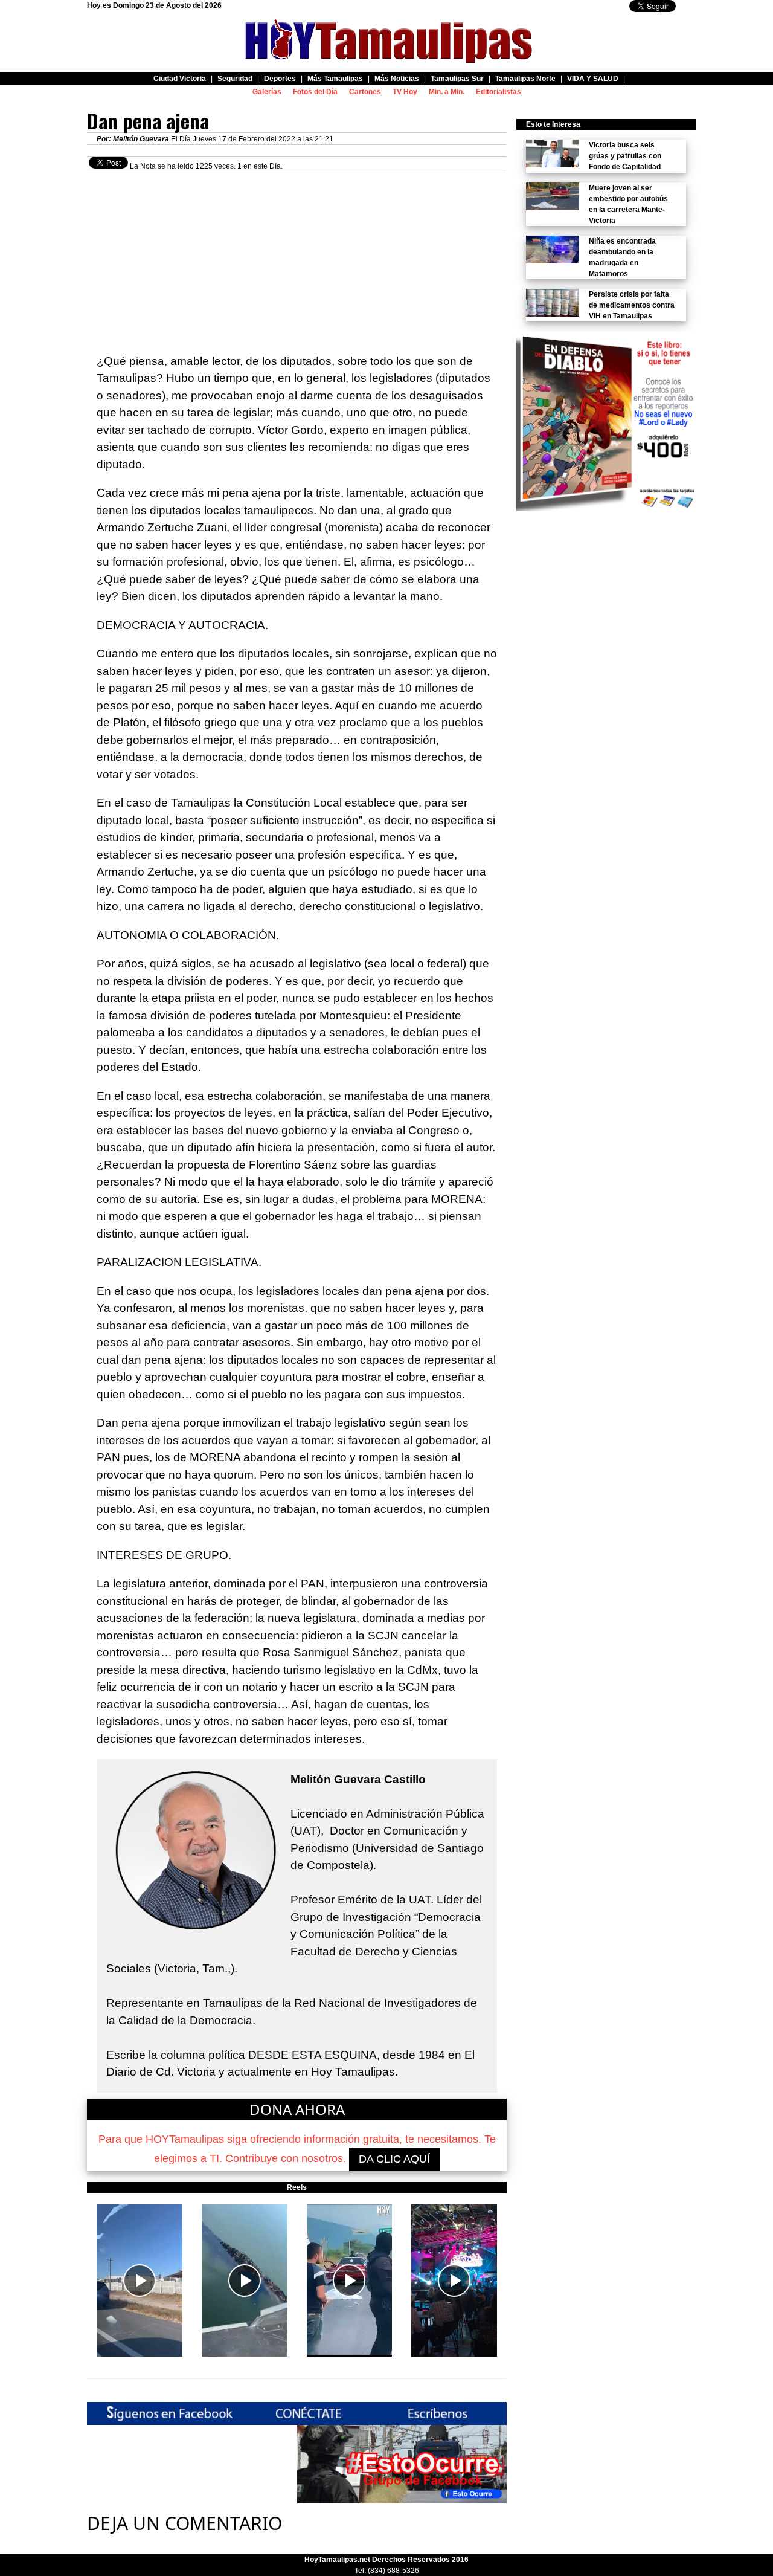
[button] (140, 2281)
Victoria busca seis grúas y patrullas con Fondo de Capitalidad (625, 156)
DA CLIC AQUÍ (394, 2159)
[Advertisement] (297, 257)
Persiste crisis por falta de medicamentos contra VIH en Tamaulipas (632, 305)
